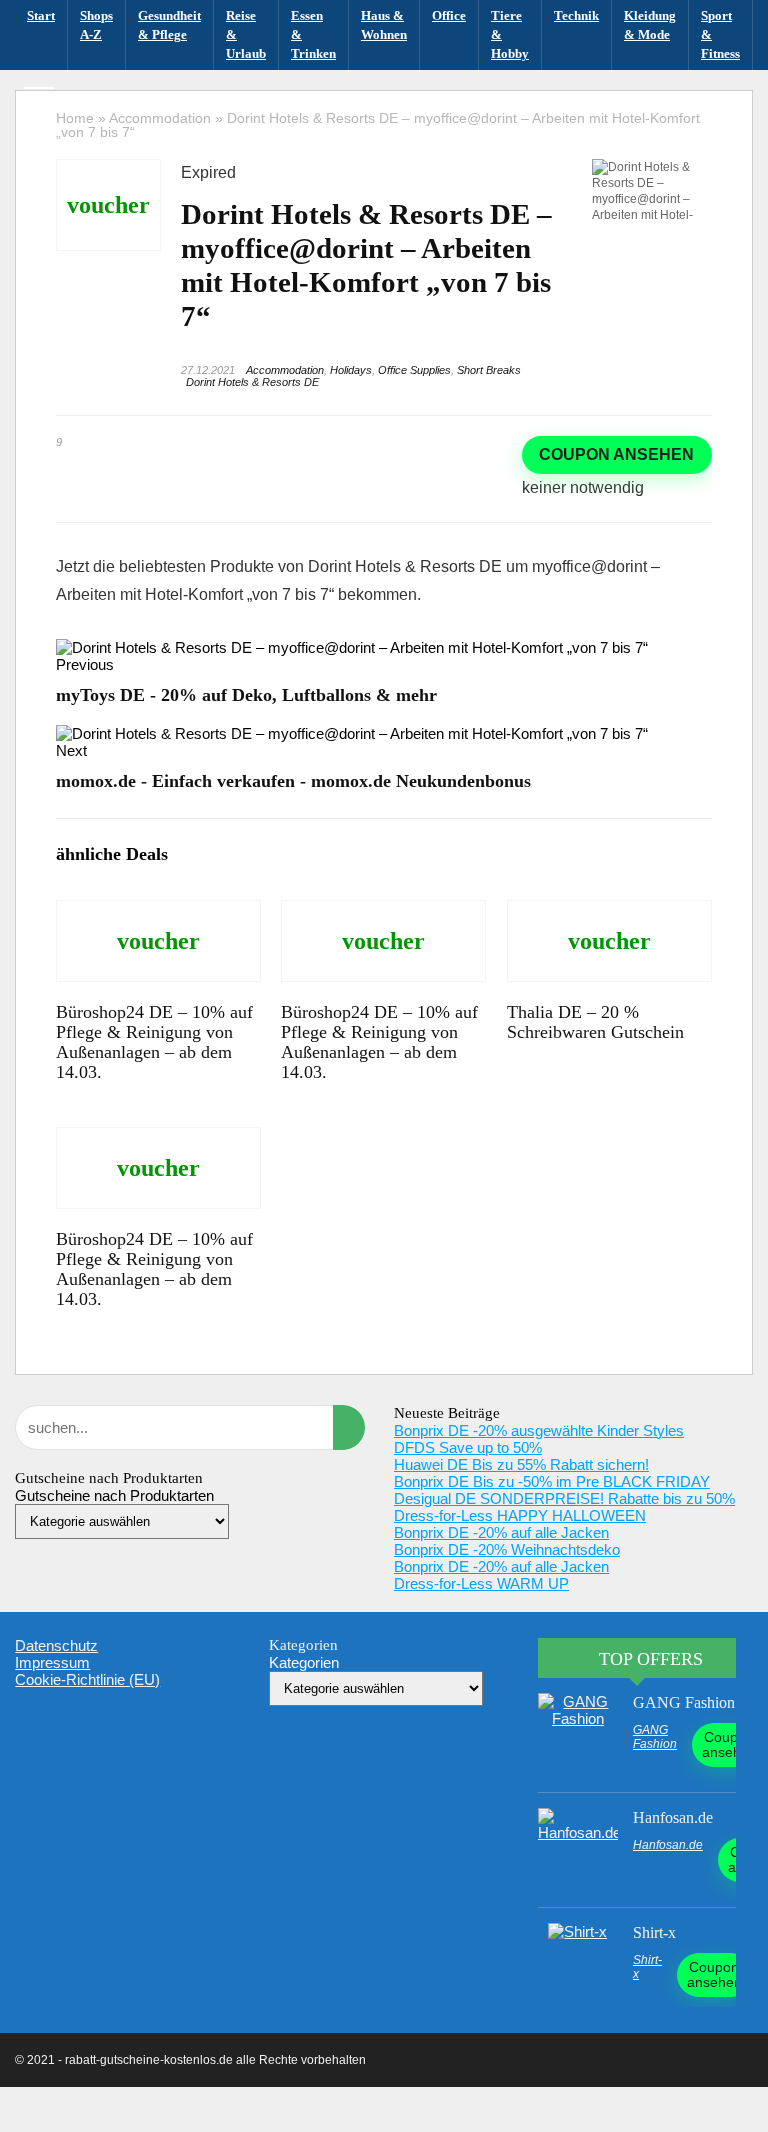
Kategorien (304, 1662)
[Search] (729, 99)
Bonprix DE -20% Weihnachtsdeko (507, 1549)
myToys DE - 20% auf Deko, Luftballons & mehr (246, 695)
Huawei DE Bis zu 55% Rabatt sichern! (521, 1464)
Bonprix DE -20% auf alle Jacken (501, 1532)
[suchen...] (349, 1427)
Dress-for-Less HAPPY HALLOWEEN (520, 1515)
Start (41, 15)
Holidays (351, 370)
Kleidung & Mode (650, 25)
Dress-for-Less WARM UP (481, 1583)
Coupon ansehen (616, 454)
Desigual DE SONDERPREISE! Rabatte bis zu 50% (564, 1498)
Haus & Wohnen (384, 25)
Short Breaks (489, 370)
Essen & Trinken (313, 34)
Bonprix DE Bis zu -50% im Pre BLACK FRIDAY (552, 1481)
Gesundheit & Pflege (169, 25)
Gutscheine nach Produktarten (114, 1495)
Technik (576, 15)
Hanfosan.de (673, 1817)
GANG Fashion (684, 1702)
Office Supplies (414, 370)
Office (449, 15)
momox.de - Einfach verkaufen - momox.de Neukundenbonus (293, 781)
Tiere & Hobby (510, 34)
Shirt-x (654, 1932)
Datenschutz (56, 1645)
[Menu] (39, 99)
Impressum (52, 1662)
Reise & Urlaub (246, 34)
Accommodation (285, 370)
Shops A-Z (96, 25)
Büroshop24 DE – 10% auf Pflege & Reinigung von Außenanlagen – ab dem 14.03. (154, 1042)
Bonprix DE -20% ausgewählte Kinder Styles (539, 1430)
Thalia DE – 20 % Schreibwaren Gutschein (595, 1022)
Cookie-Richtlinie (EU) (87, 1679)
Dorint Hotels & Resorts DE (252, 382)
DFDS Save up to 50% (468, 1447)
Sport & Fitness (720, 34)
